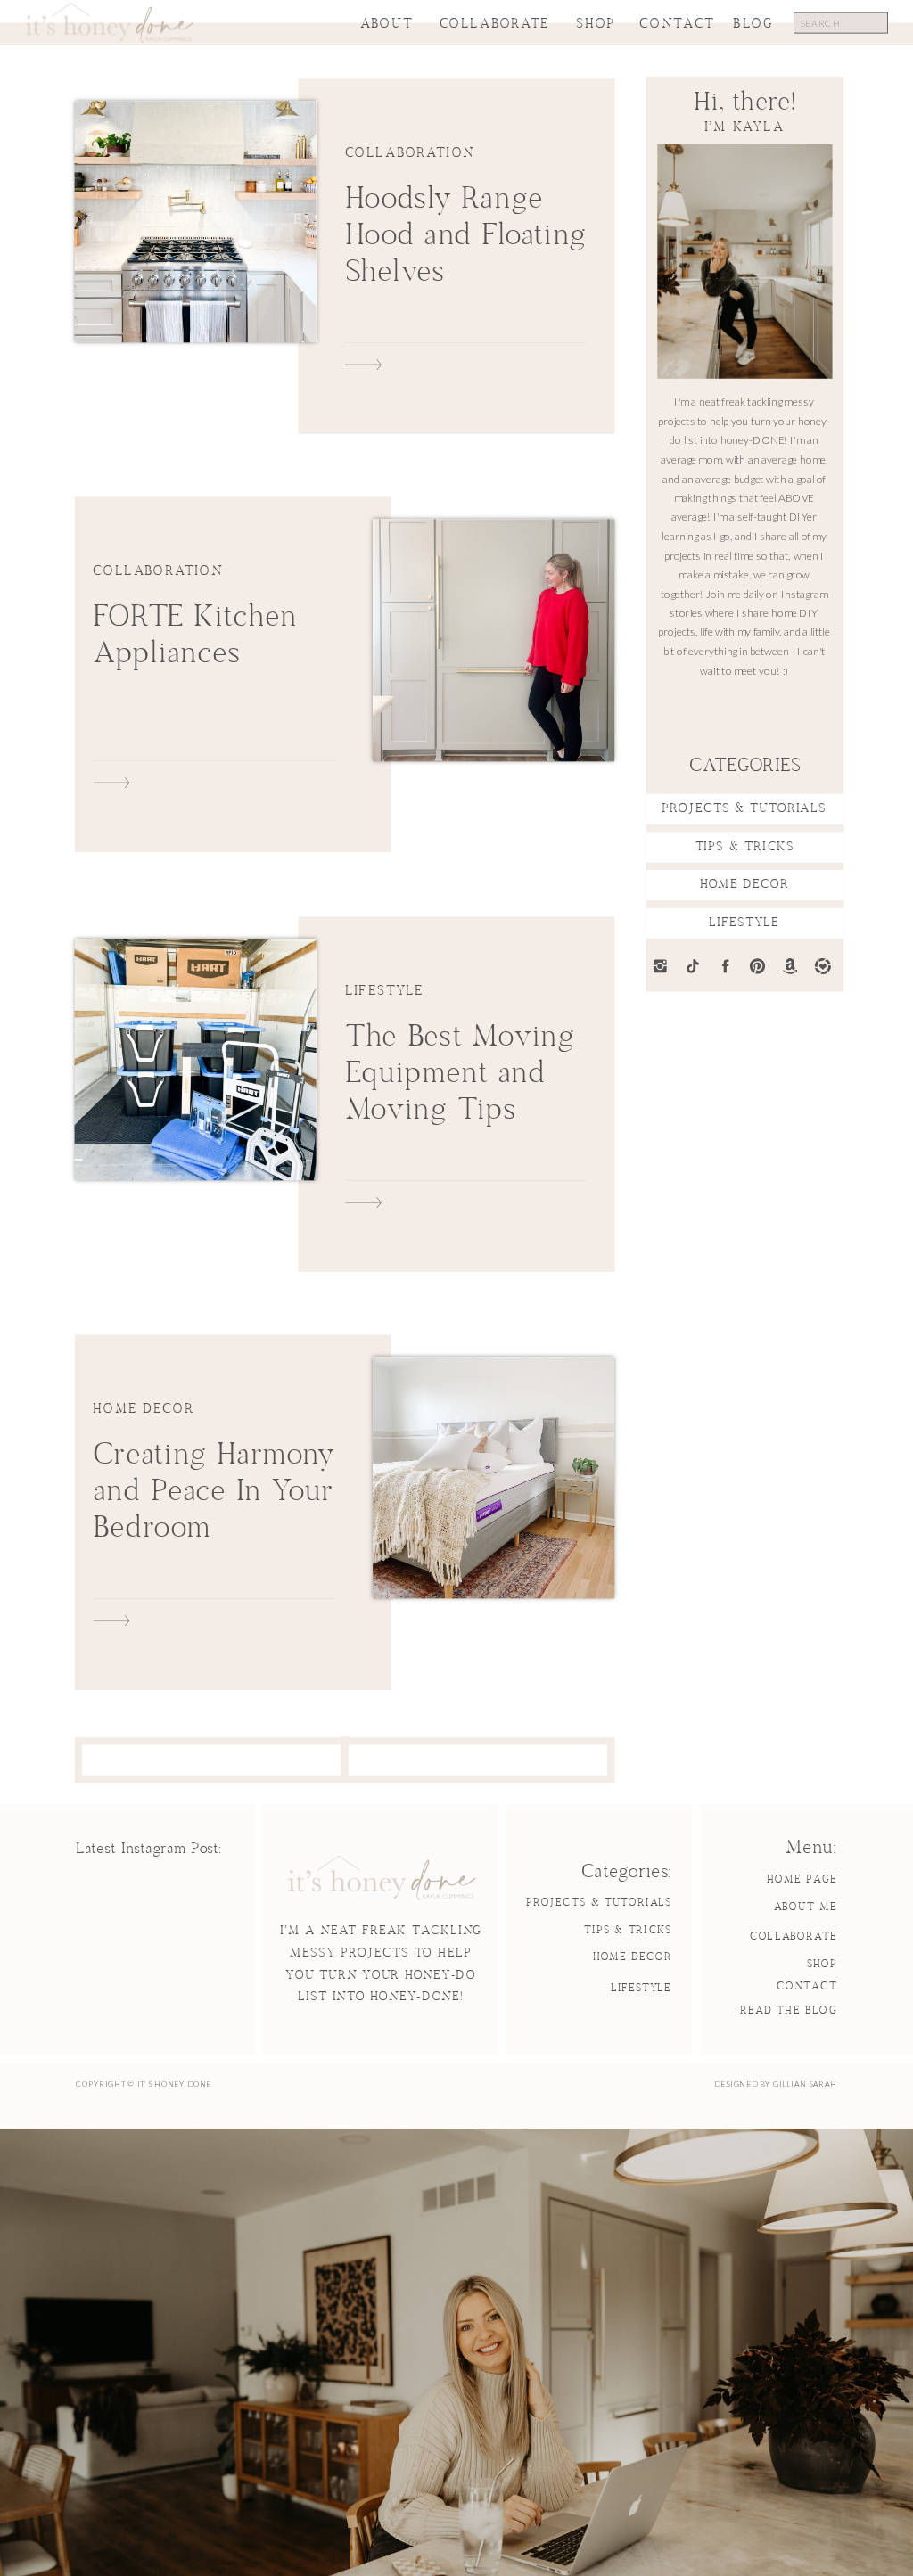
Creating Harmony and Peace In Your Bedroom (214, 1492)
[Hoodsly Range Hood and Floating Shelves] (196, 222)
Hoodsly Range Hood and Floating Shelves (466, 236)
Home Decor (143, 1409)
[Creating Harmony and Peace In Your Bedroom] (494, 1477)
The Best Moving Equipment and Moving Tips (460, 1074)
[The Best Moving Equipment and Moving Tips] (196, 1059)
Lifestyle (385, 990)
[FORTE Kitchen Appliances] (494, 640)
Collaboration (410, 153)
